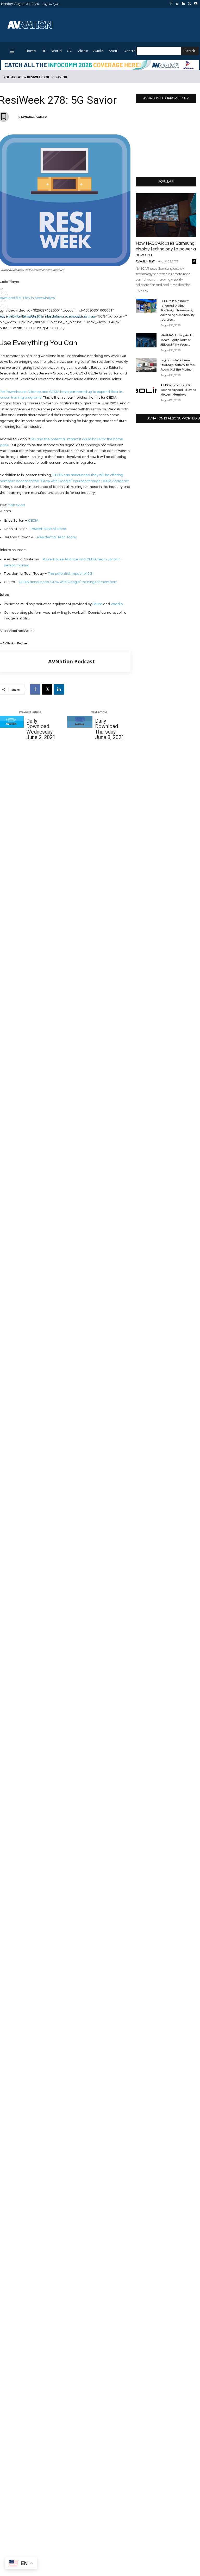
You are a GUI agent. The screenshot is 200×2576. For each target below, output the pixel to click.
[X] (190, 4)
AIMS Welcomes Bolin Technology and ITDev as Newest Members (178, 390)
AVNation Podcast (34, 117)
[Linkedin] (183, 4)
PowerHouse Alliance (48, 529)
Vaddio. (117, 604)
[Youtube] (196, 4)
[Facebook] (171, 4)
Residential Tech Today (57, 537)
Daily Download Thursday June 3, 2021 (110, 729)
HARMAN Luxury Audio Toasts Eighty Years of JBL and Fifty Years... (177, 340)
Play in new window (39, 298)
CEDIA (33, 521)
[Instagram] (177, 4)
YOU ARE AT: (13, 77)
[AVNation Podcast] (23, 662)
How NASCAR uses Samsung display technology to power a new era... (166, 249)
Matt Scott (16, 505)
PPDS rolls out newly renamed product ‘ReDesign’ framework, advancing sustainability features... (177, 310)
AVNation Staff (145, 261)
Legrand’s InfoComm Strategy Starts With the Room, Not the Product (178, 365)
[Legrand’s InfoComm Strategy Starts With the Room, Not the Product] (146, 365)
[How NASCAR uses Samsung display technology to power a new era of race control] (166, 215)
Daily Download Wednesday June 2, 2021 (41, 729)
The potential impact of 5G (70, 574)
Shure (97, 604)
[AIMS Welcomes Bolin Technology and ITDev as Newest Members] (146, 390)
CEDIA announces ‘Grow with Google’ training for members (68, 582)
